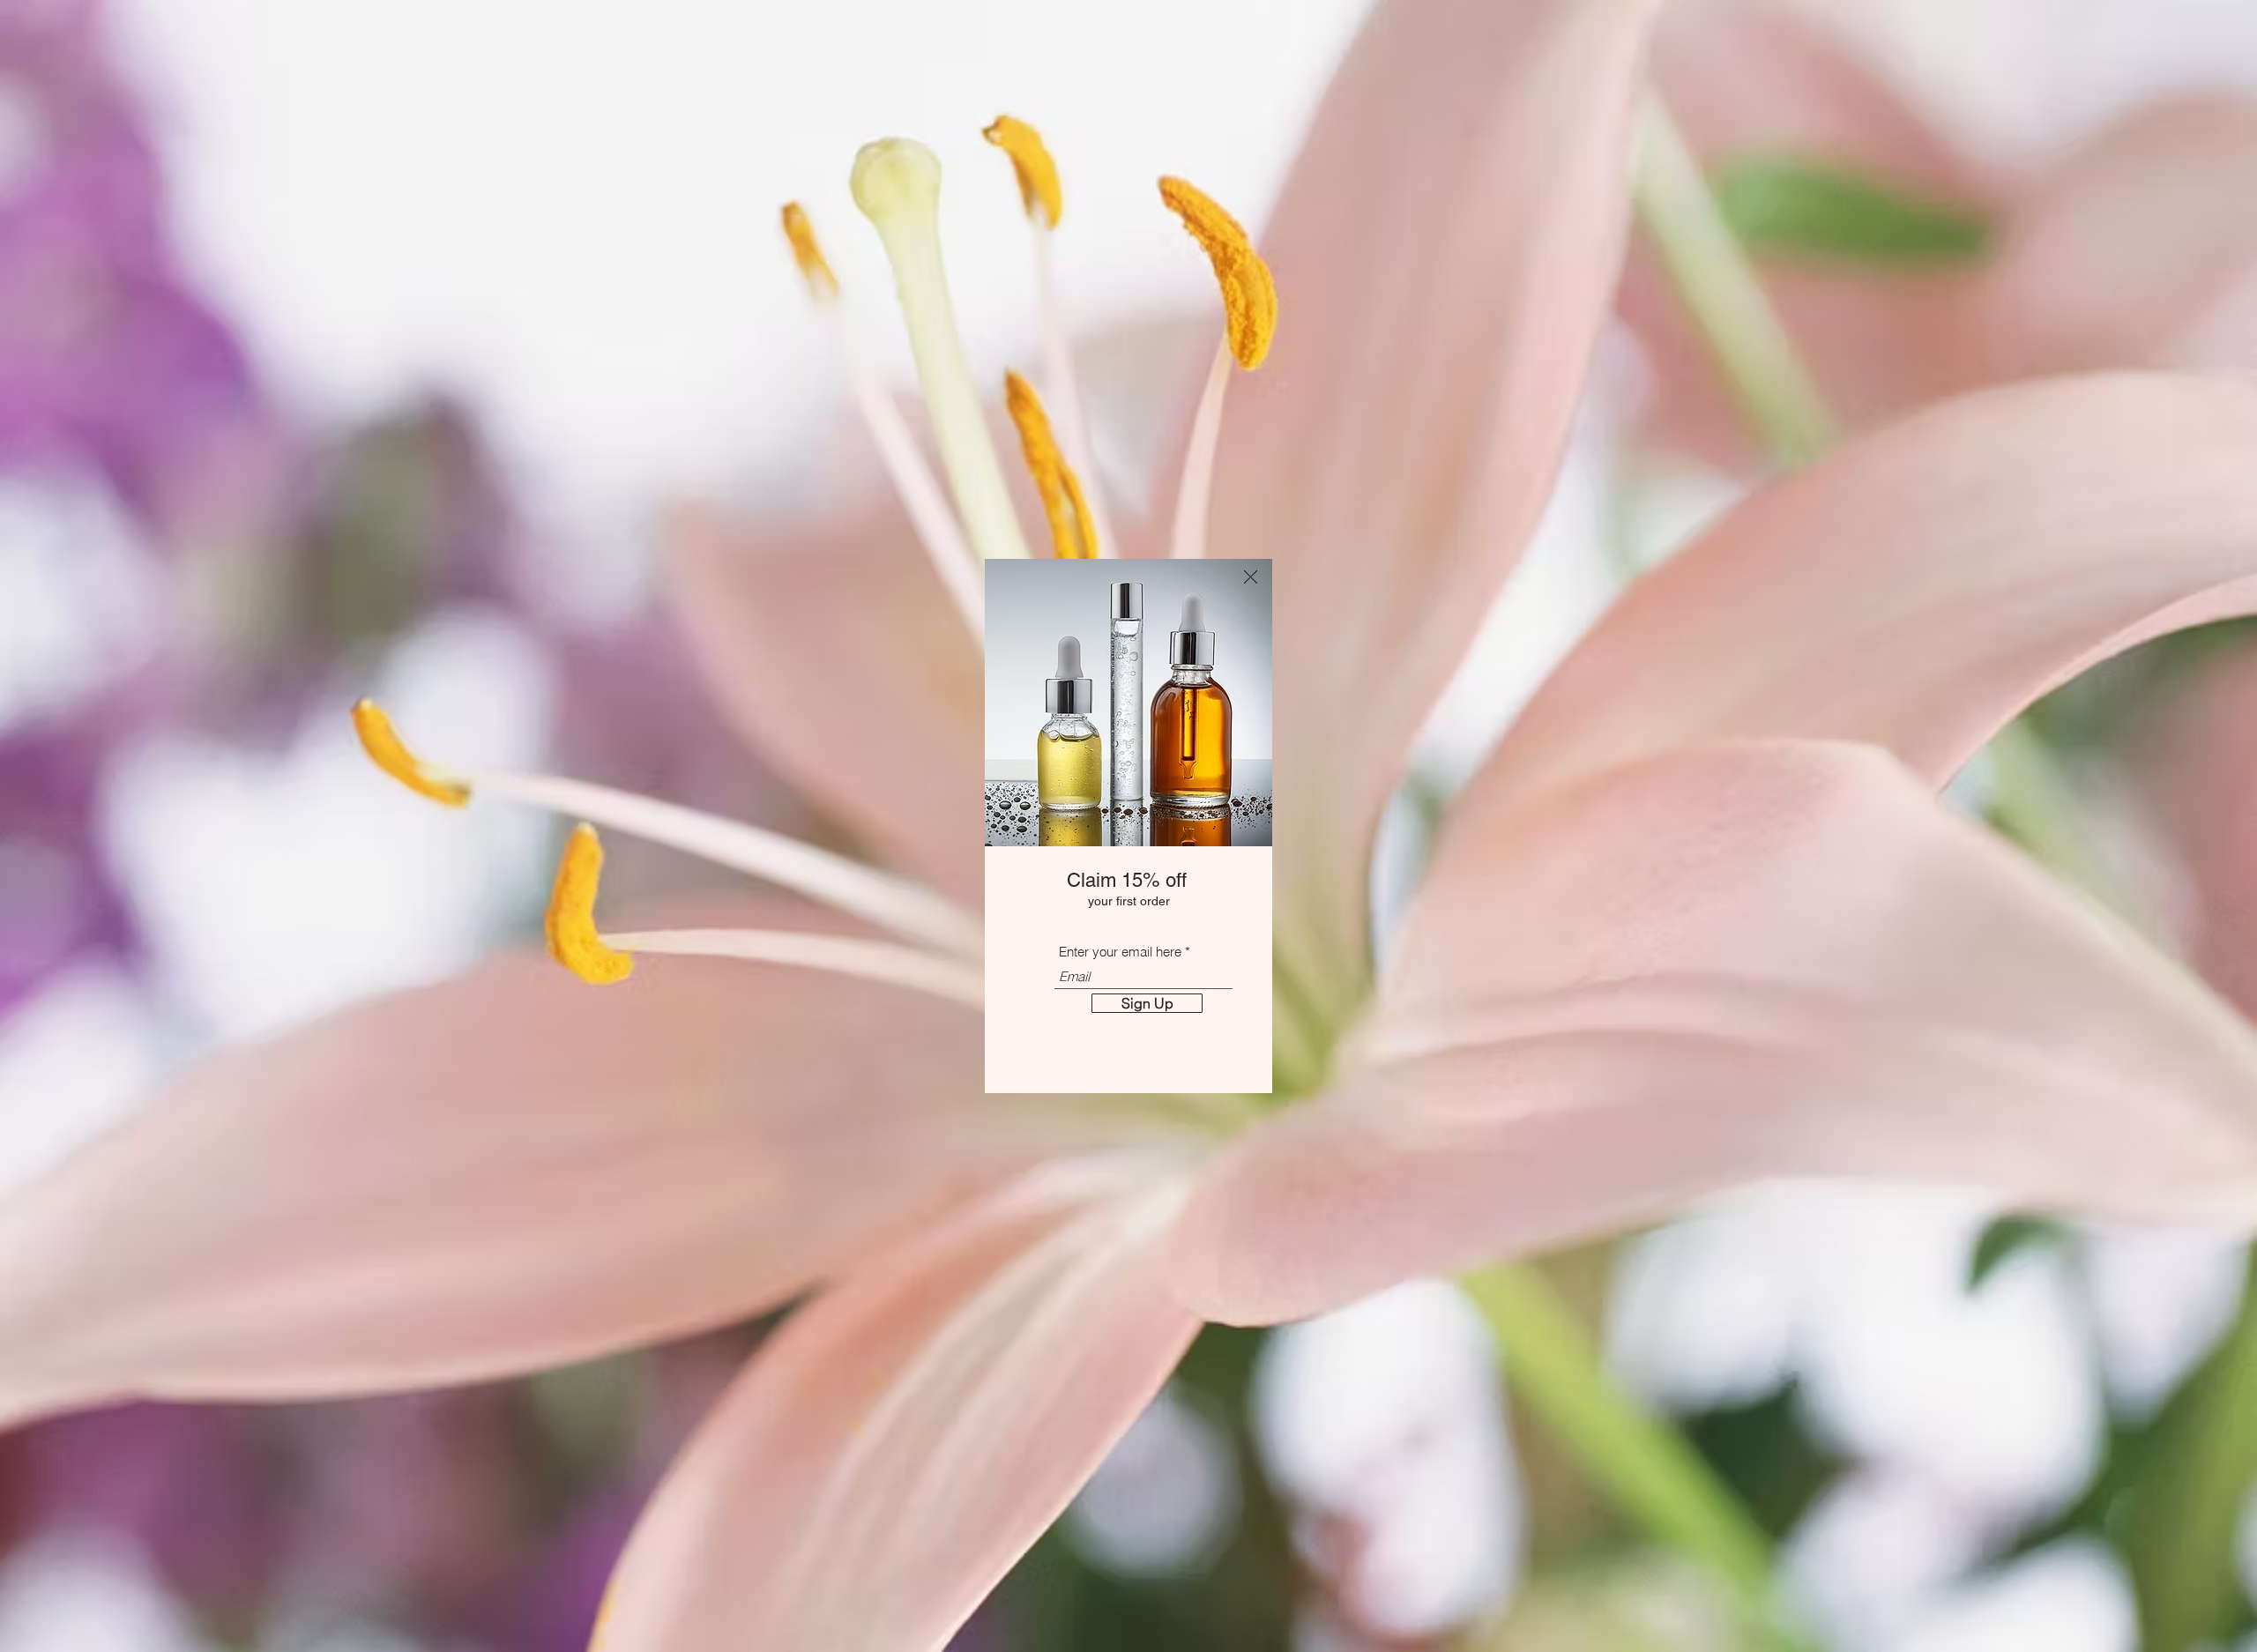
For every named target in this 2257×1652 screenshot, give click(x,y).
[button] (1251, 577)
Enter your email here (1120, 952)
